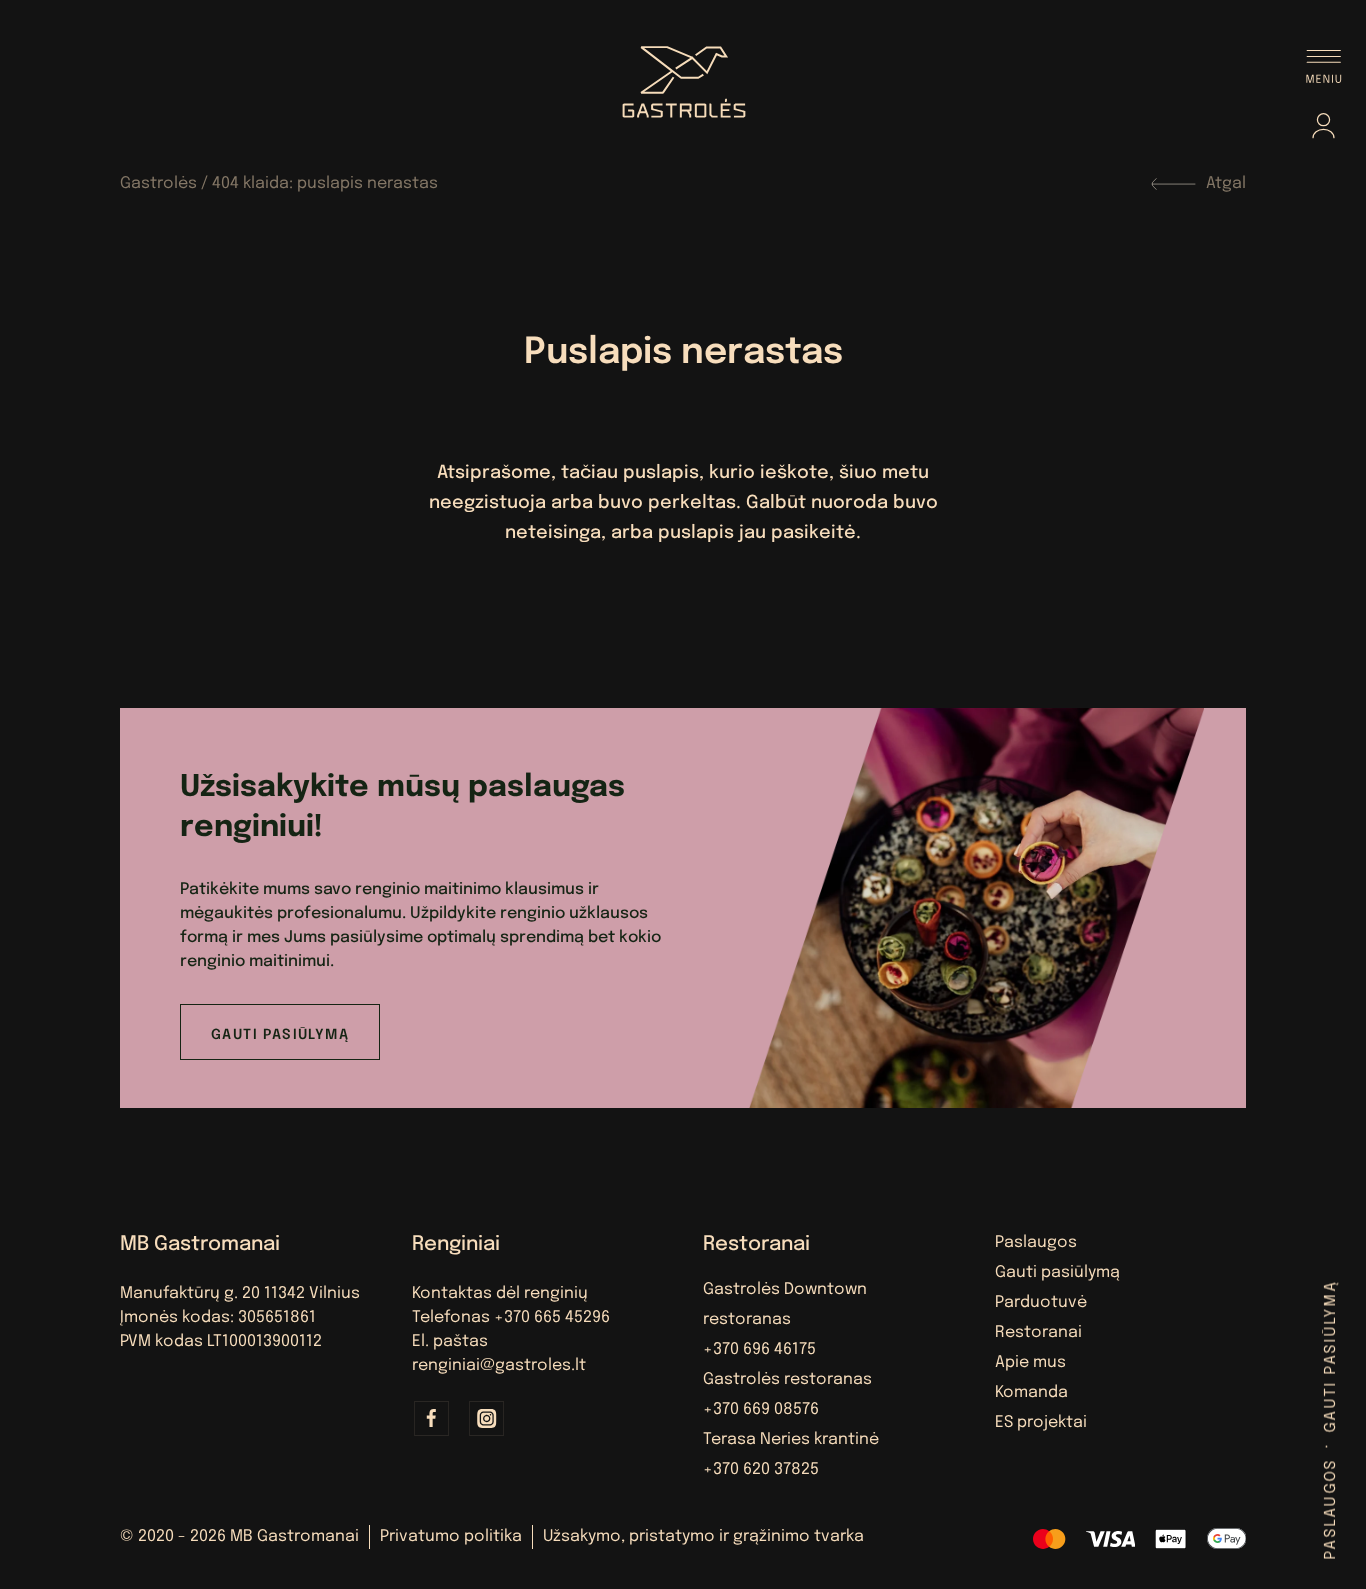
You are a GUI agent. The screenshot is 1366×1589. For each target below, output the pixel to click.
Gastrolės (158, 183)
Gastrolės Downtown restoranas (785, 1304)
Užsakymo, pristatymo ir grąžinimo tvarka (703, 1536)
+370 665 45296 (552, 1317)
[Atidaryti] (1324, 66)
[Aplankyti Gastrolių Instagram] (487, 1418)
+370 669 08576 (761, 1409)
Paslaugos (1331, 1508)
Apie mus (1030, 1362)
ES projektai (1041, 1422)
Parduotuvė (1041, 1302)
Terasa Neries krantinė (791, 1439)
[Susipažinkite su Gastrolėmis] (683, 75)
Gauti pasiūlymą (1331, 1357)
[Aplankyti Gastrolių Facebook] (432, 1418)
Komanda (1031, 1392)
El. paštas (450, 1341)
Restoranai (1038, 1332)
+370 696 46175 (759, 1349)
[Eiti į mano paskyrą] (1323, 130)
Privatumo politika (451, 1536)
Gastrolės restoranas (787, 1379)
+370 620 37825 (761, 1469)
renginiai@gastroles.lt (499, 1365)
